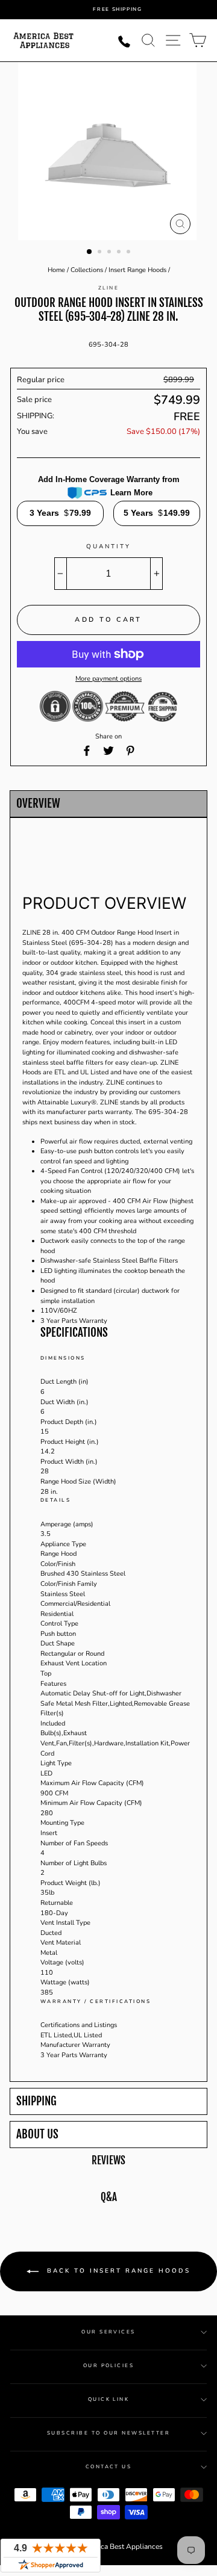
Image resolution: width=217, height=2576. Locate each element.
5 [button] (130, 253)
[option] (118, 10)
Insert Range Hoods (137, 270)
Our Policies (109, 2366)
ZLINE (108, 288)
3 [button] (110, 253)
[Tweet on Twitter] (108, 751)
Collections (87, 270)
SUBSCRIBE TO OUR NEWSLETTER (108, 2433)
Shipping (36, 2101)
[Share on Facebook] (87, 751)
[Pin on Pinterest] (130, 751)
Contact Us (109, 2467)
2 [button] (101, 253)
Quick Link (109, 2399)
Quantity (108, 546)
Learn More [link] (131, 493)
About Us (37, 2135)
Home (56, 270)
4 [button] (120, 253)
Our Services (108, 2332)
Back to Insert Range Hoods (117, 2271)
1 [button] (90, 252)
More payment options (108, 679)
